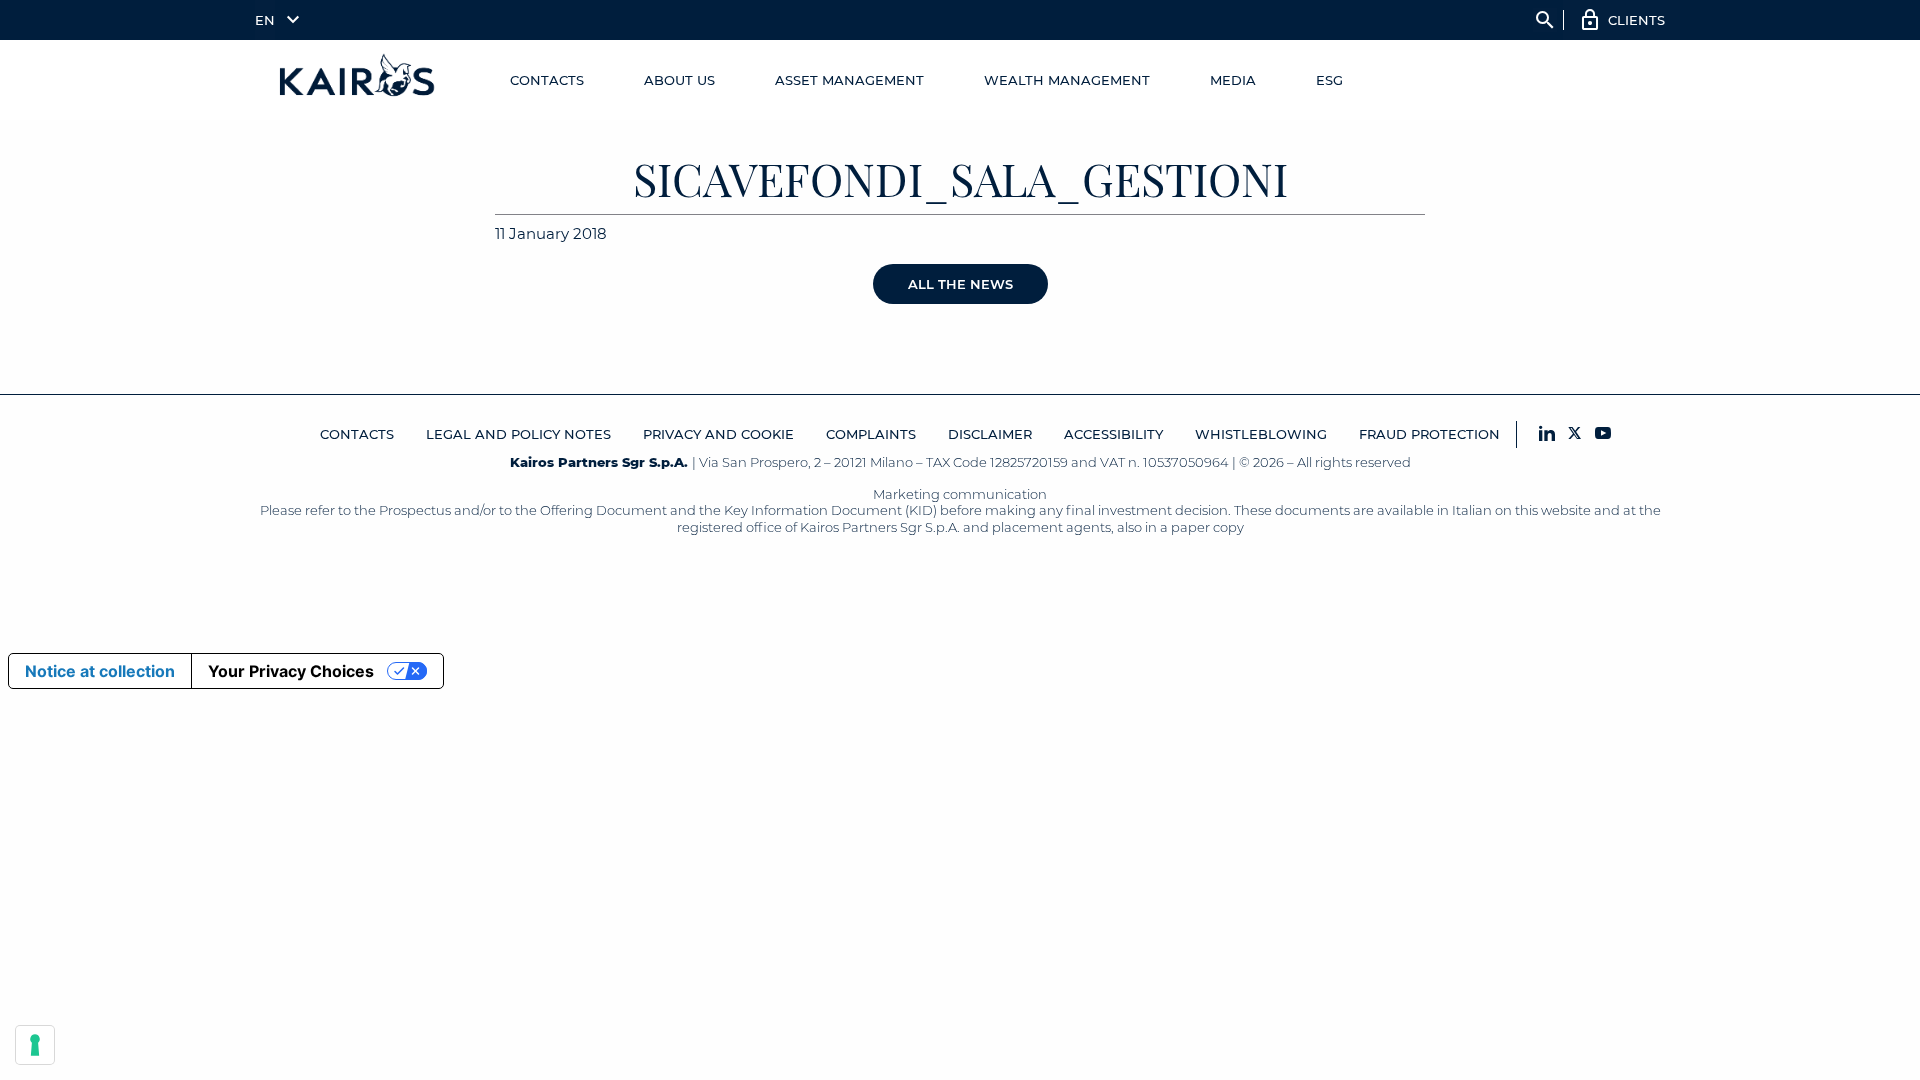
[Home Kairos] (358, 80)
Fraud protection (1429, 434)
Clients (1636, 20)
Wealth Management (1067, 80)
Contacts (547, 80)
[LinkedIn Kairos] (1547, 434)
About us (679, 80)
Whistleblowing (1261, 434)
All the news (960, 284)
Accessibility (1113, 434)
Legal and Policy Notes (518, 434)
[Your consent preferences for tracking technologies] (35, 1045)
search (1545, 20)
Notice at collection (100, 671)
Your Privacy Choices (291, 671)
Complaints (871, 434)
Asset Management (849, 80)
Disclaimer (990, 434)
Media (1233, 80)
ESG (1329, 80)
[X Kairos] (1575, 434)
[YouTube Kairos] (1603, 434)
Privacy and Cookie (718, 434)
